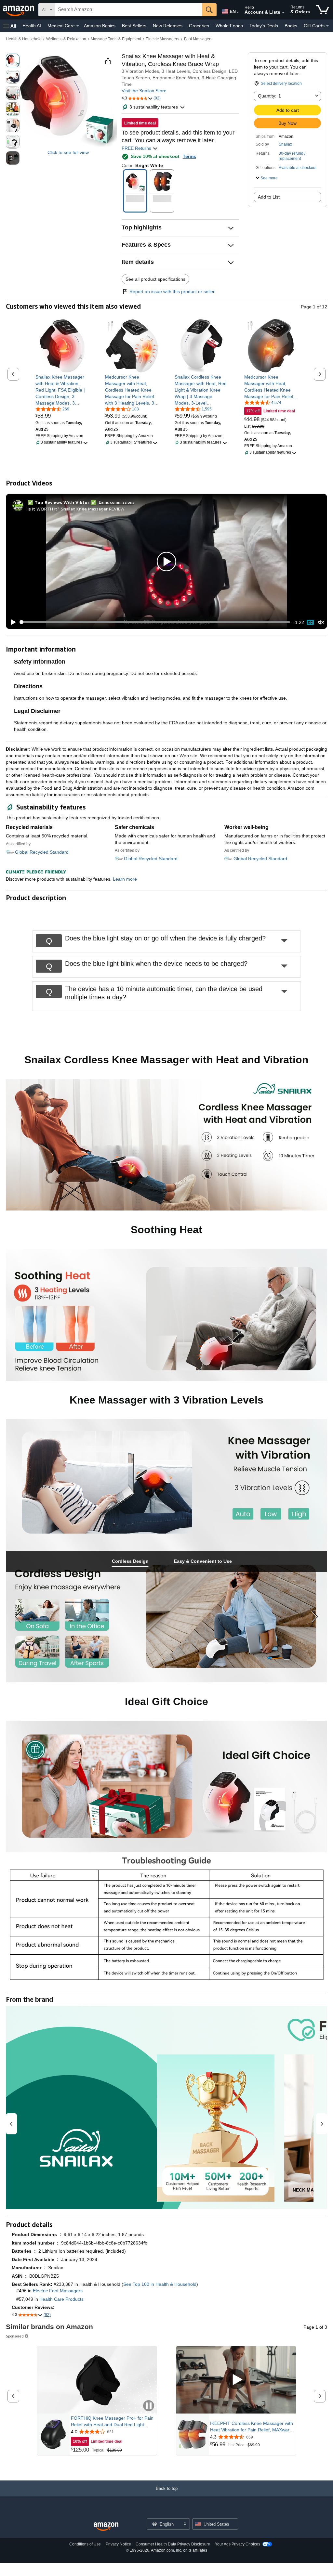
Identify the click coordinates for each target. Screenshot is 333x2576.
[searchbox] (129, 10)
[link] (62, 390)
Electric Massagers (162, 39)
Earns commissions (117, 502)
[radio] (13, 60)
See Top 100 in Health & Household (160, 2284)
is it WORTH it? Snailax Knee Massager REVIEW (76, 509)
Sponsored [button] (15, 2336)
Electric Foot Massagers (58, 2291)
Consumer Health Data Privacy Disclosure (173, 2544)
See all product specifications (155, 279)
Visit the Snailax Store (144, 91)
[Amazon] (19, 10)
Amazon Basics (100, 26)
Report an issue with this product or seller (172, 291)
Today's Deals (264, 26)
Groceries (199, 26)
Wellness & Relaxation (66, 39)
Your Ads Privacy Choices (238, 2544)
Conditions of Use (85, 2544)
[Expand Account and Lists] (283, 13)
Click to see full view (68, 152)
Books (291, 26)
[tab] (130, 1561)
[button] (10, 26)
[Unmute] (321, 622)
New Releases (168, 26)
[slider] (155, 622)
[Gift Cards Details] (327, 26)
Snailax (285, 144)
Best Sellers (134, 26)
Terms (189, 156)
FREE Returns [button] (137, 148)
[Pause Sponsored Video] (149, 2406)
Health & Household (24, 39)
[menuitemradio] (310, 622)
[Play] (11, 622)
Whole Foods (229, 26)
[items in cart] (322, 10)
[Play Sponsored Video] (236, 2380)
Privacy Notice (118, 2544)
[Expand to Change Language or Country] (238, 12)
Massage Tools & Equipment (116, 39)
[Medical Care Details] (78, 26)
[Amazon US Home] (106, 2527)
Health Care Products (61, 2299)
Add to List (269, 197)
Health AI (32, 26)
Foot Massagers (198, 39)
